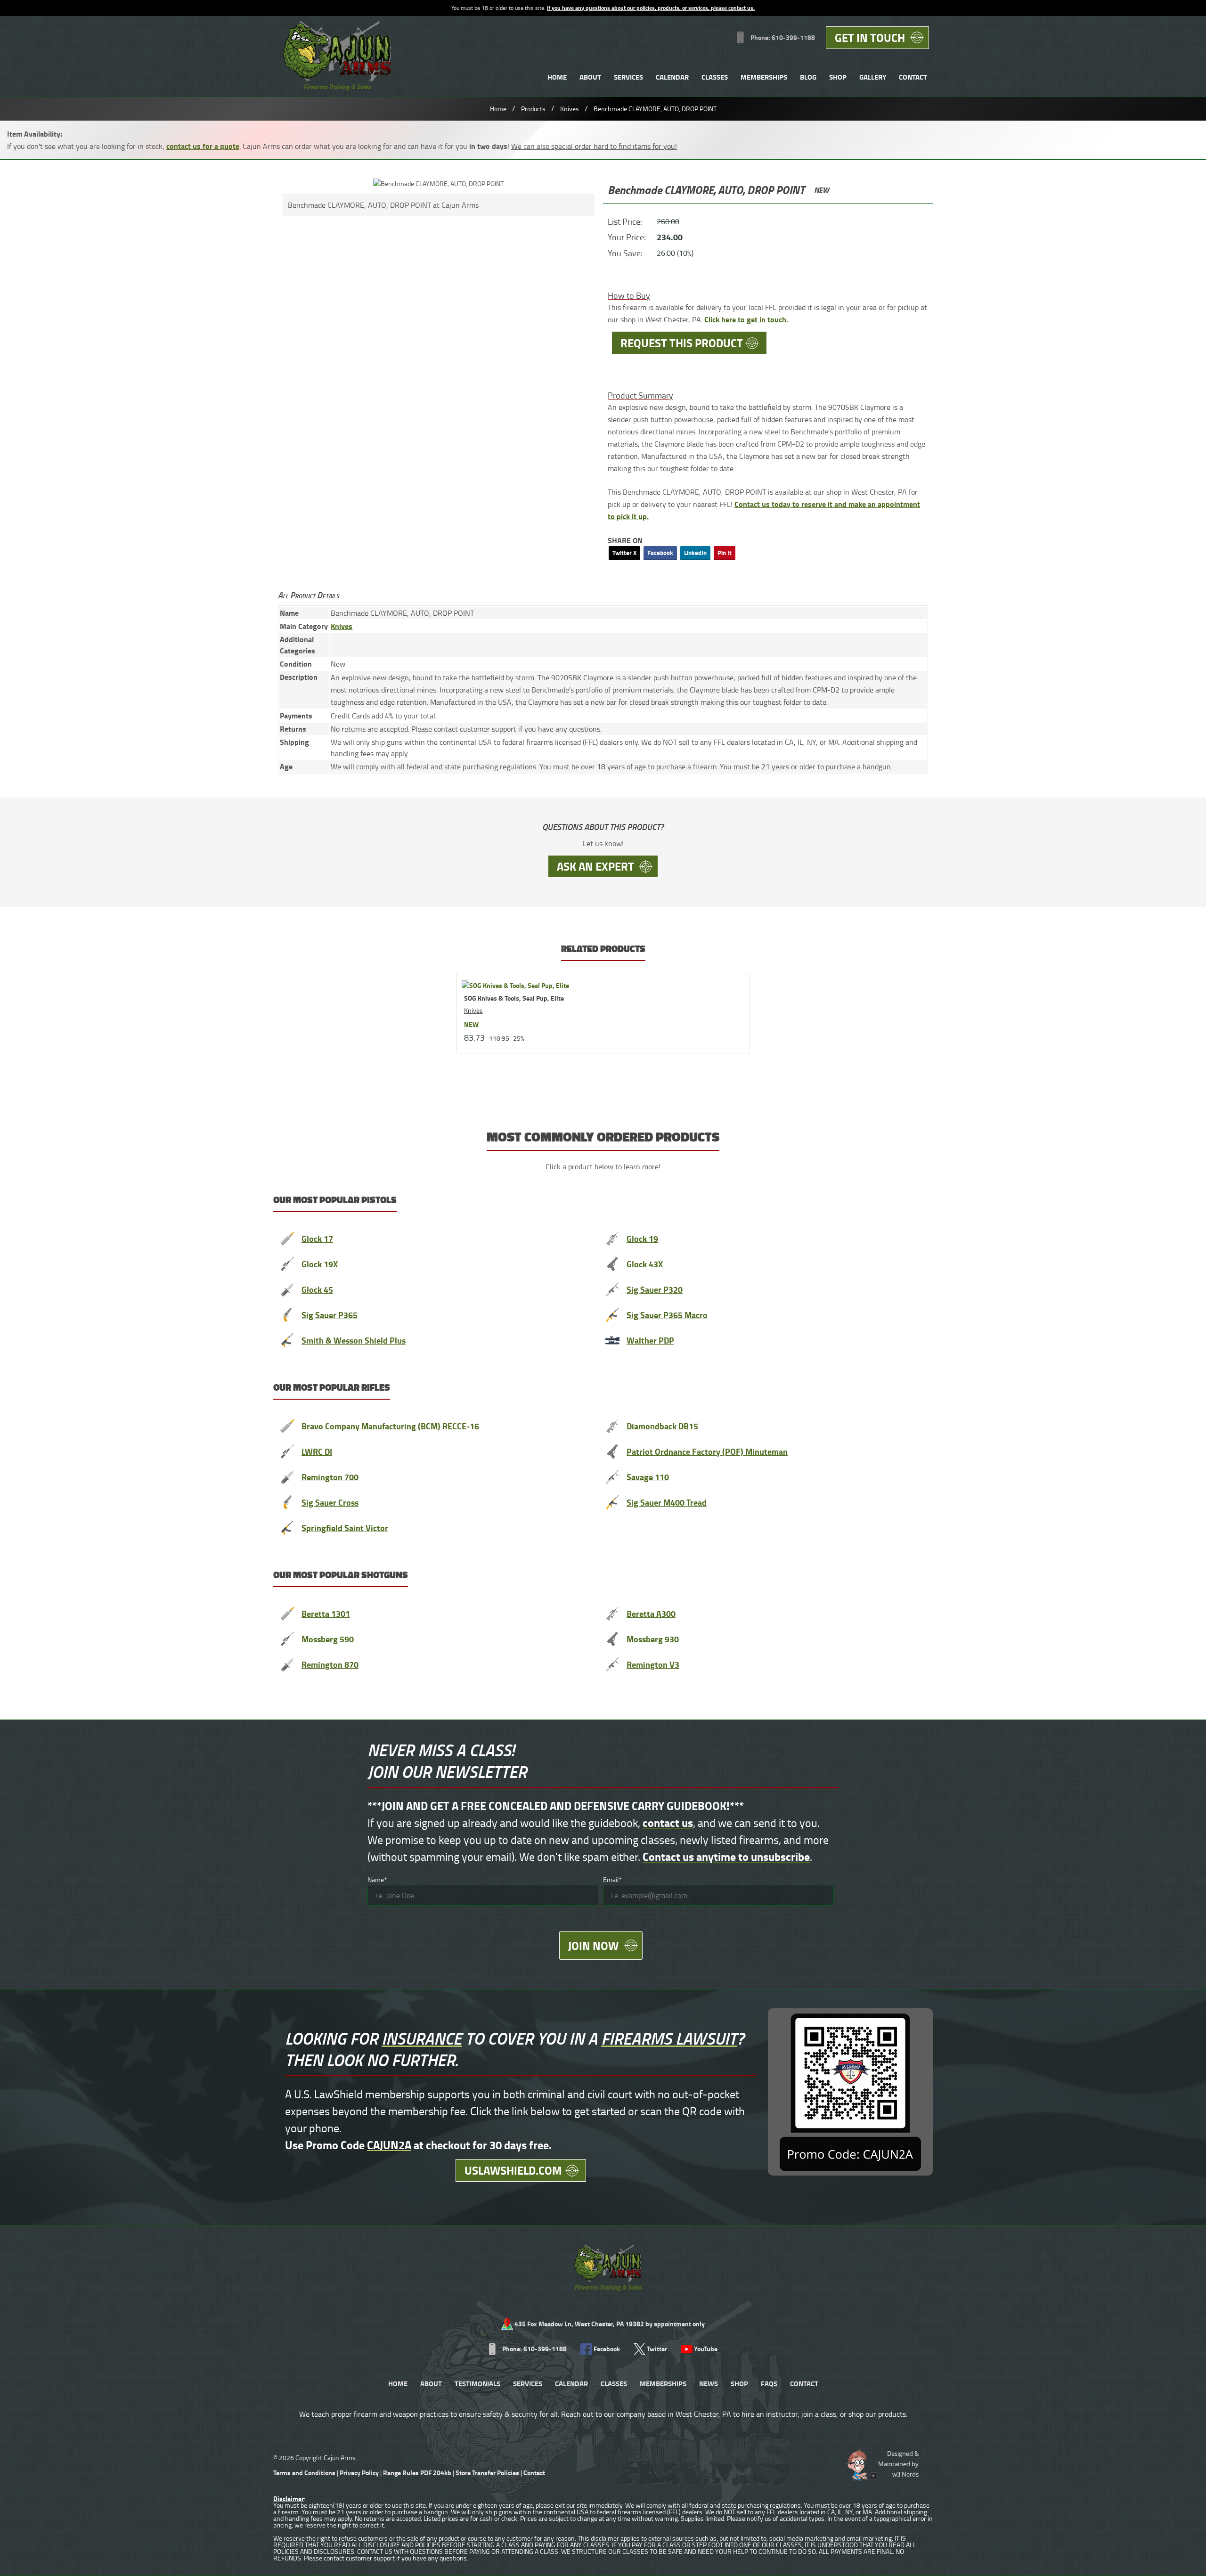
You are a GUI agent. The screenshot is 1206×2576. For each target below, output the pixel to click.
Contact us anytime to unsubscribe (726, 1856)
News (709, 2383)
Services (628, 77)
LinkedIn (695, 553)
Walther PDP (650, 1340)
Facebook (660, 553)
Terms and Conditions (304, 2473)
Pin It (725, 553)
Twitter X (624, 553)
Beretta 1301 (326, 1614)
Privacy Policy (359, 2473)
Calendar (672, 77)
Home (557, 77)
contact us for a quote (203, 146)
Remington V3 (653, 1664)
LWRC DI (317, 1451)
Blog (808, 77)
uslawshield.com (513, 2170)
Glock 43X (645, 1264)
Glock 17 (317, 1239)
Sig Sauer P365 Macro (667, 1315)
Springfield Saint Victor (345, 1528)
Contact (913, 77)
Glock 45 (317, 1289)
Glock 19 (642, 1239)
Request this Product (682, 343)
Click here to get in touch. (746, 319)
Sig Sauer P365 (330, 1315)
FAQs (769, 2383)
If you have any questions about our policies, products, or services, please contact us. (651, 8)
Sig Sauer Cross (330, 1502)
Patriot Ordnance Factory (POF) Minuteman (707, 1451)
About (590, 77)
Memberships (764, 77)
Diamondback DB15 (662, 1426)
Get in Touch (870, 37)
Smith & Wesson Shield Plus (354, 1340)
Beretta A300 (651, 1614)
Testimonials (477, 2383)
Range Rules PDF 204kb (418, 2473)
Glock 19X (320, 1264)
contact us (668, 1822)
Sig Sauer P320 (655, 1289)
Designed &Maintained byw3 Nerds (898, 2464)
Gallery (873, 77)
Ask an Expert (595, 866)
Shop (838, 77)
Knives (570, 109)
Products (533, 109)
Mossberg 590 (328, 1639)
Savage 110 (648, 1477)
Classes (715, 77)
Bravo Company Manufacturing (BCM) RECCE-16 (390, 1426)
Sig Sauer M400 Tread (667, 1502)
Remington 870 (330, 1664)
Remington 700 (330, 1477)
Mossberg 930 (653, 1639)
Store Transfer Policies (488, 2473)
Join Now (593, 1945)
